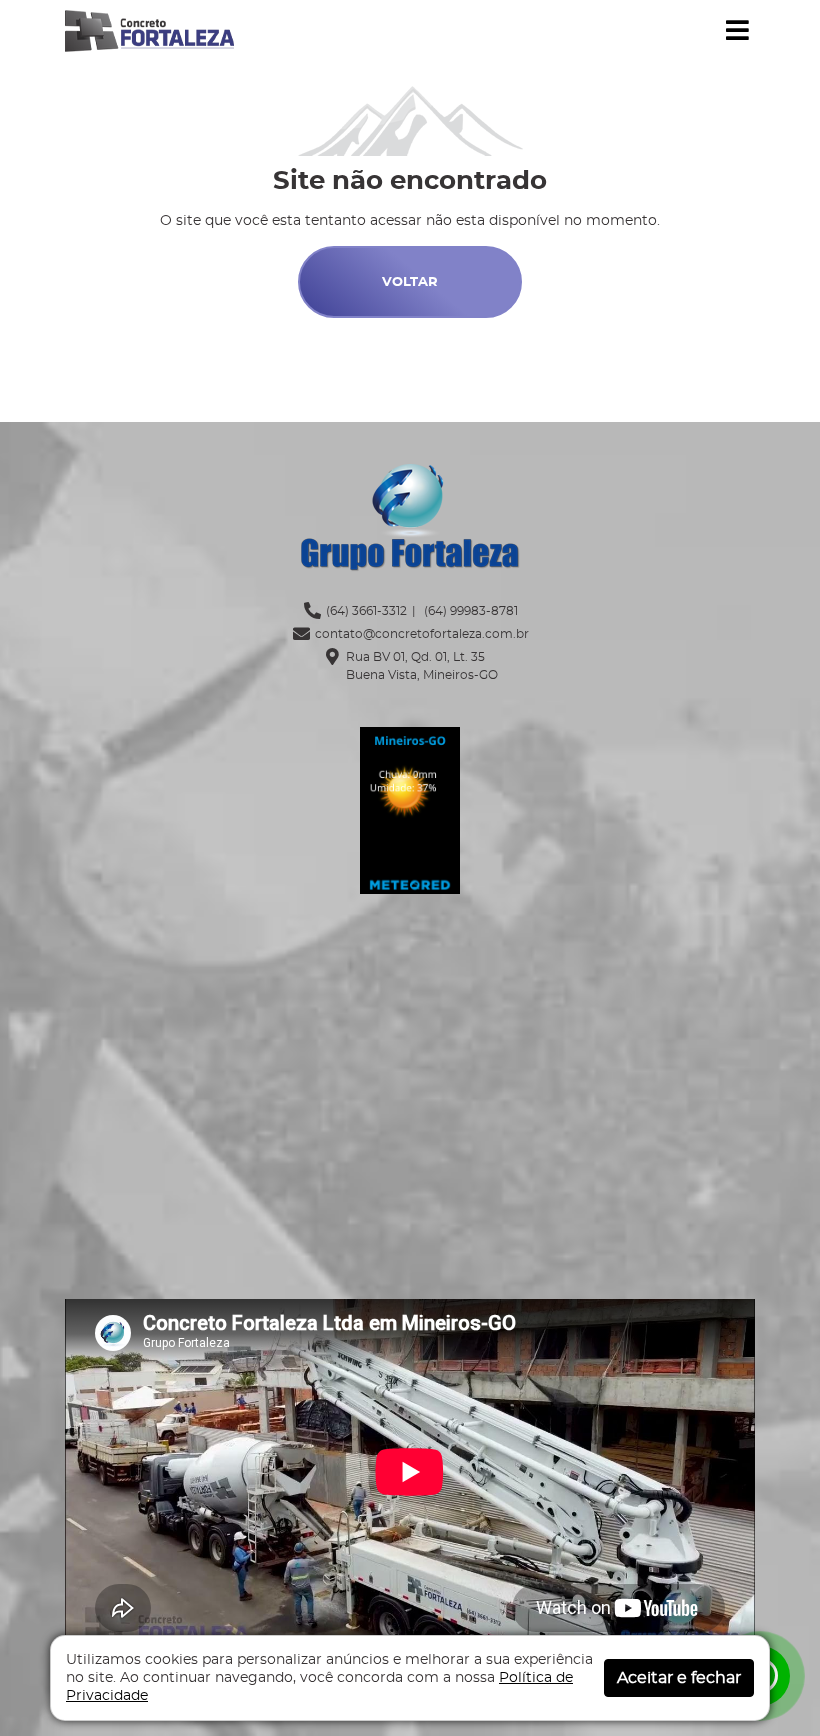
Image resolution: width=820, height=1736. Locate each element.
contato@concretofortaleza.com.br (422, 634)
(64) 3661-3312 (366, 611)
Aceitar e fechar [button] (679, 1678)
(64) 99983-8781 (469, 611)
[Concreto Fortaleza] (149, 29)
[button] (737, 31)
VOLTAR (410, 282)
